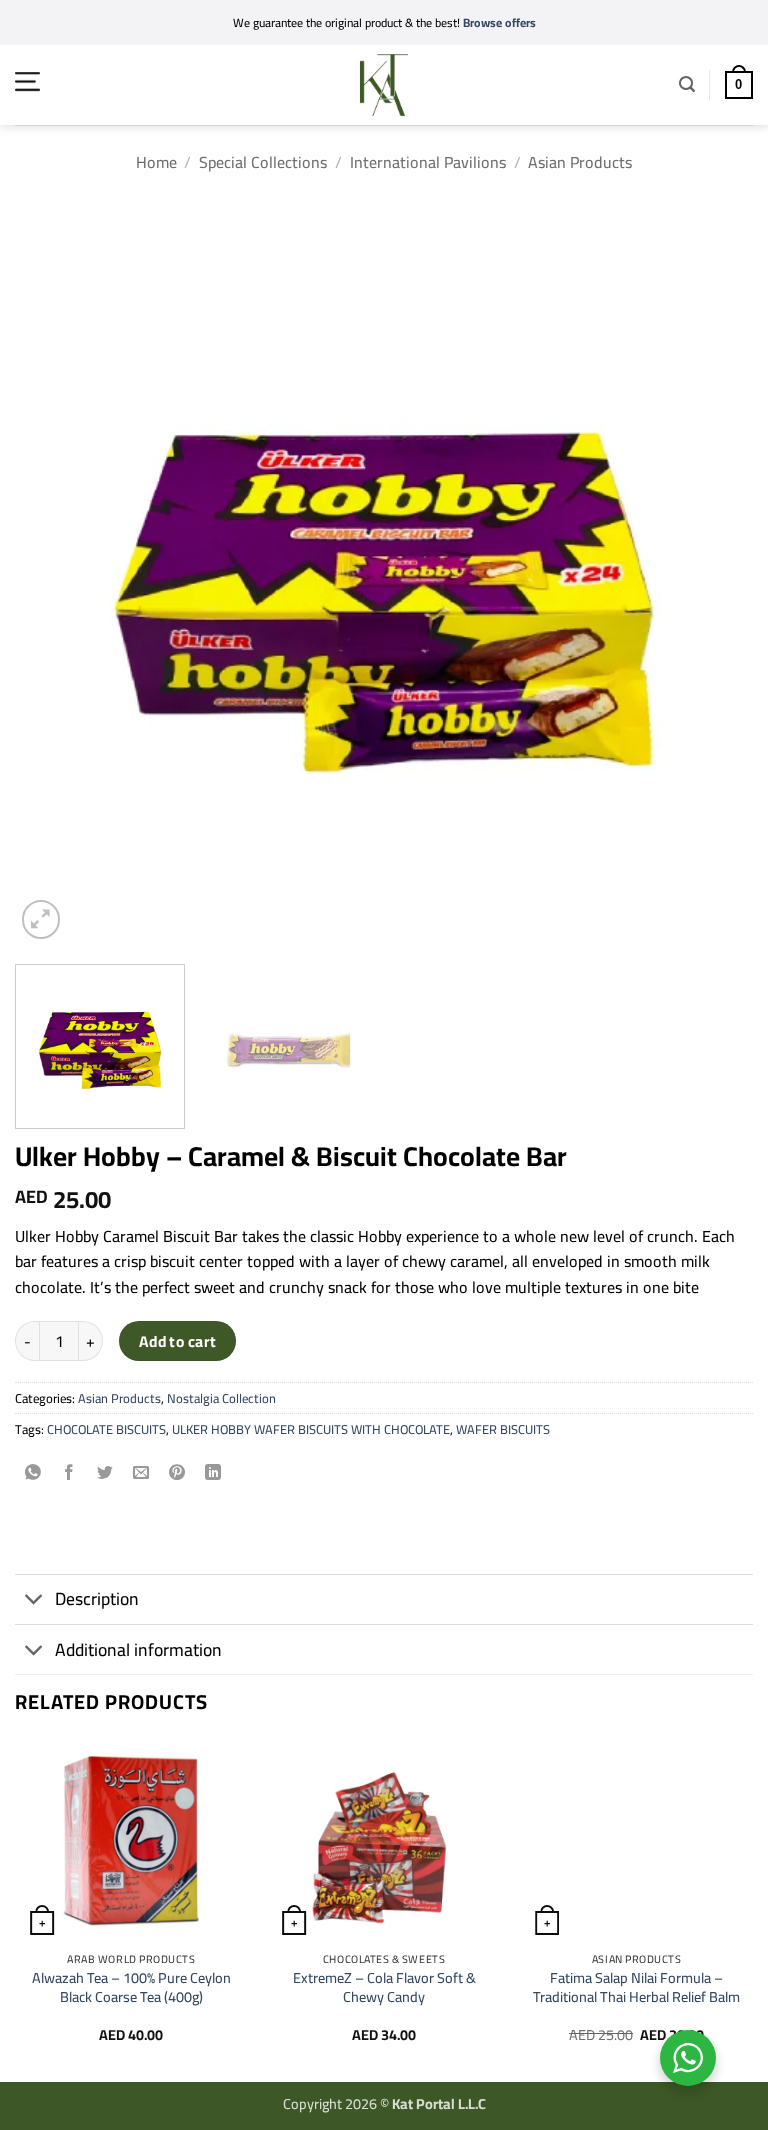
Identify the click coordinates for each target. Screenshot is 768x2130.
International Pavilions (428, 162)
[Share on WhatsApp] (33, 1474)
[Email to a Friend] (141, 1474)
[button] (27, 81)
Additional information (138, 1649)
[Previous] (55, 575)
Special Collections (263, 162)
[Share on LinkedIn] (213, 1474)
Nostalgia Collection (221, 1398)
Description (97, 1598)
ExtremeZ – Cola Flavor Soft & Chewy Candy (384, 1987)
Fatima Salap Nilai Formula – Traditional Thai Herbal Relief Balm (636, 1987)
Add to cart (178, 1341)
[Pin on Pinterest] (177, 1474)
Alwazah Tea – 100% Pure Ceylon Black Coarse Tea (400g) (131, 1987)
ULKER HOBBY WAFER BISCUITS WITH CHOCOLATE (311, 1429)
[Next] (713, 575)
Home (156, 162)
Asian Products (580, 162)
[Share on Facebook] (69, 1474)
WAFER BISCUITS (503, 1429)
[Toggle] (34, 1601)
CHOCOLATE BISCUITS (106, 1429)
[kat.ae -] (384, 85)
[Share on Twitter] (105, 1474)
